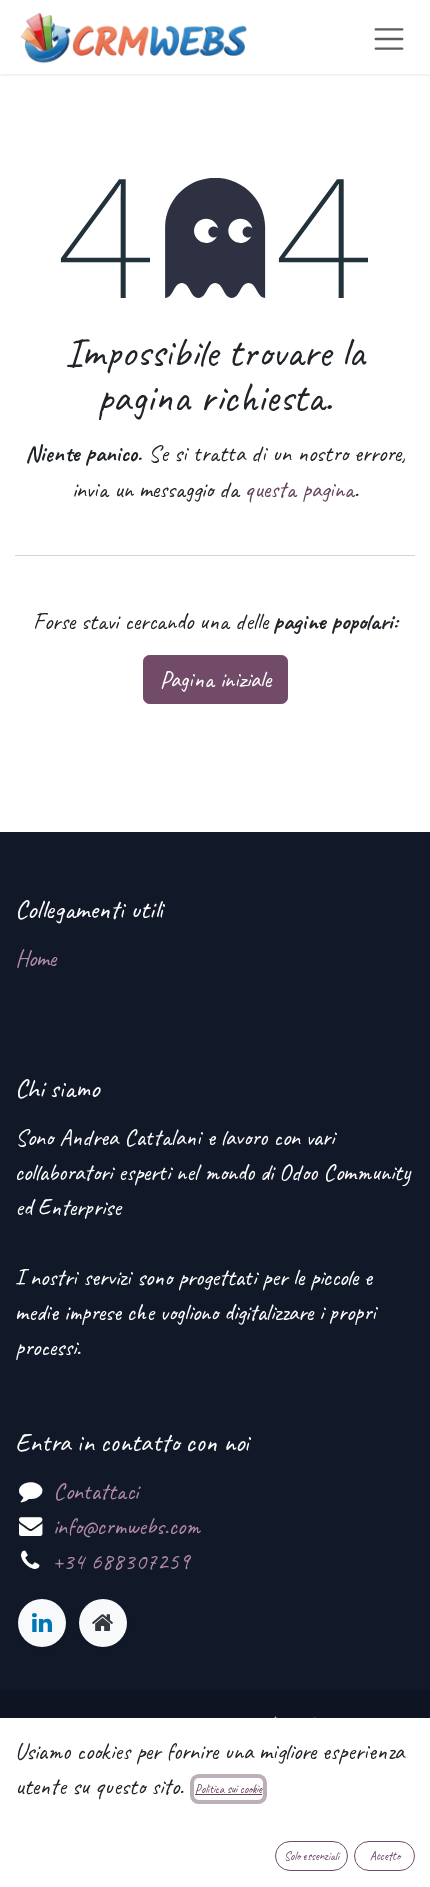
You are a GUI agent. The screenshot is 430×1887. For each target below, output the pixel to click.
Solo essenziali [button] (311, 1856)
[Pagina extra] (103, 1623)
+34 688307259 (121, 1561)
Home (35, 958)
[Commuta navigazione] (389, 36)
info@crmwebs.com (126, 1526)
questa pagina (299, 489)
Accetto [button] (385, 1856)
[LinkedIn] (42, 1623)
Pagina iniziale (215, 679)
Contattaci (95, 1491)
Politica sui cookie (228, 1789)
